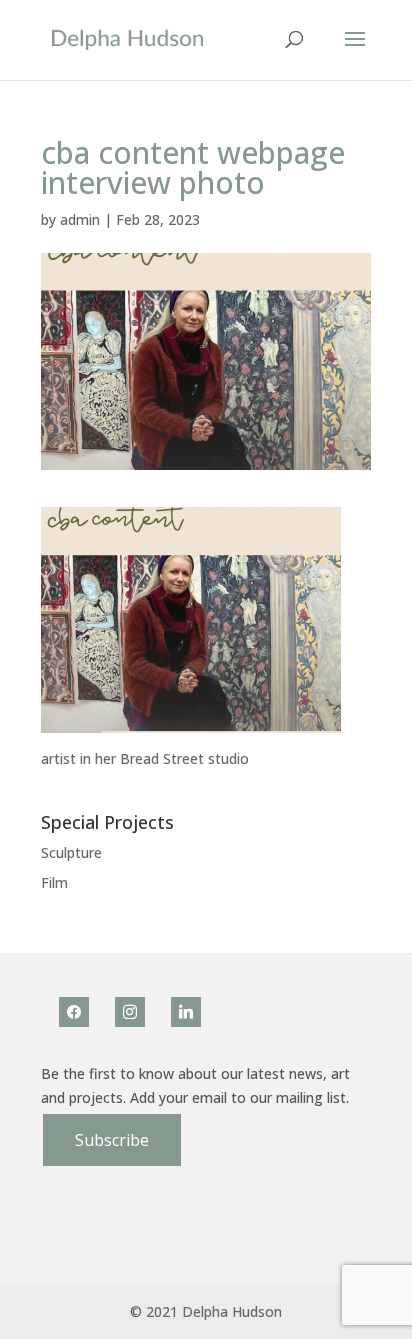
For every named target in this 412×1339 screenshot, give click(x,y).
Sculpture (71, 852)
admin (80, 219)
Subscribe (112, 1140)
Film (54, 882)
